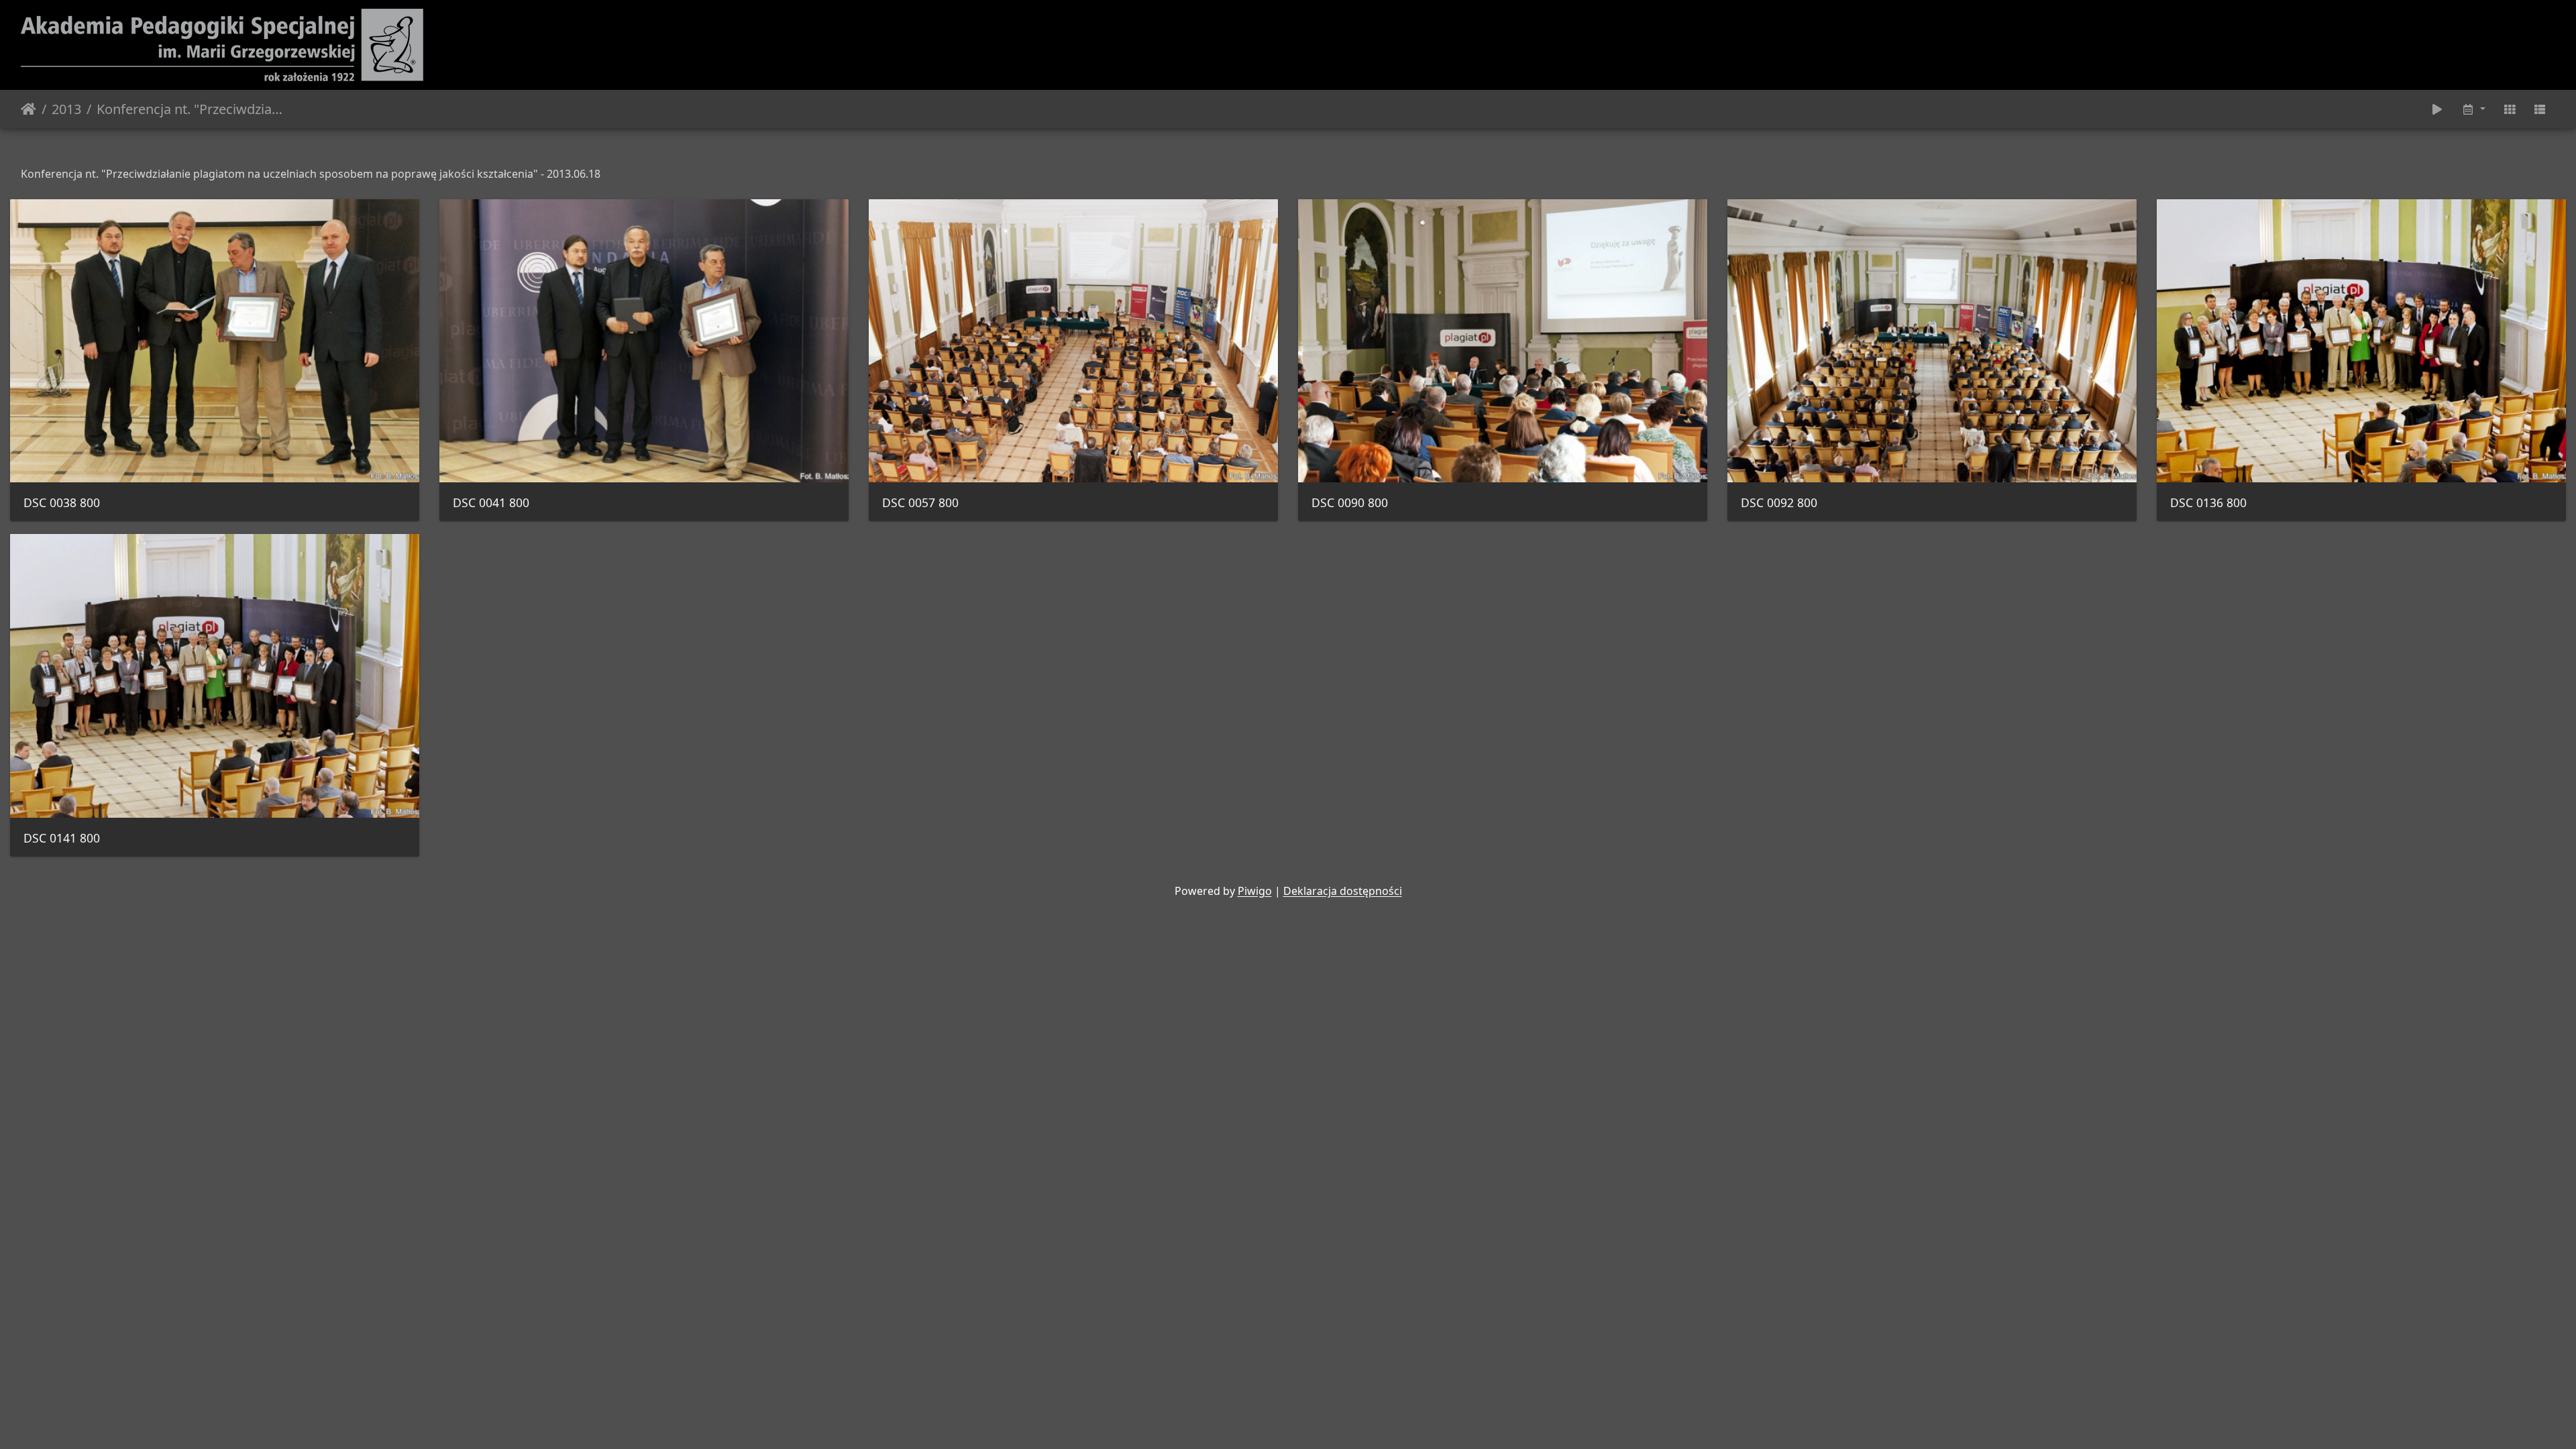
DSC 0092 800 (1779, 503)
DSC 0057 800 (920, 503)
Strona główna (29, 109)
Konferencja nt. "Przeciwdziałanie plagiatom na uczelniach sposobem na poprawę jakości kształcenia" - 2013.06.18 (190, 109)
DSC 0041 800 (491, 503)
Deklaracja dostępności (1343, 891)
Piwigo (1255, 891)
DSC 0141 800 (62, 838)
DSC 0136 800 (2208, 503)
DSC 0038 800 (62, 503)
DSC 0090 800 (1350, 503)
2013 (66, 109)
